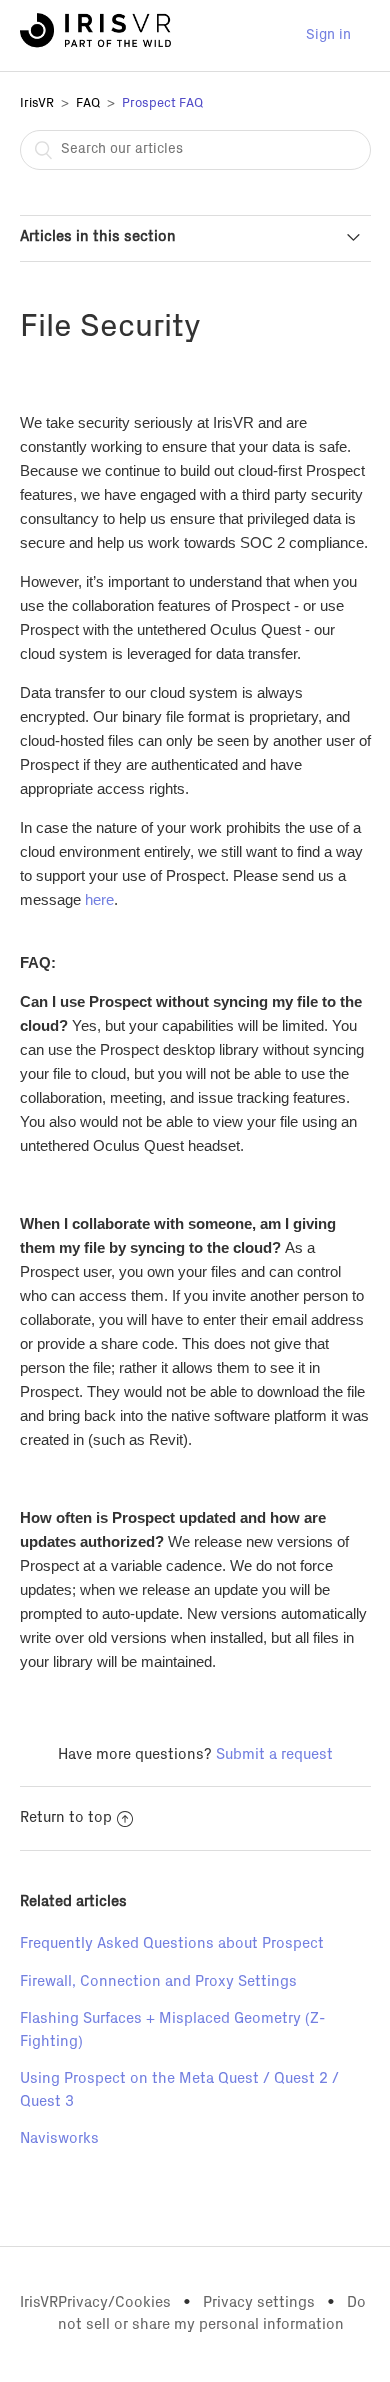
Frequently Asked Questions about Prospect (172, 1943)
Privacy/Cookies (114, 2302)
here (99, 899)
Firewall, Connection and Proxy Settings (158, 1981)
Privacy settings (259, 2302)
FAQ (88, 103)
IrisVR (37, 103)
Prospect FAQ (162, 103)
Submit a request (274, 1754)
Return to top (66, 1817)
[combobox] (195, 150)
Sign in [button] (328, 35)
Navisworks (59, 2138)
